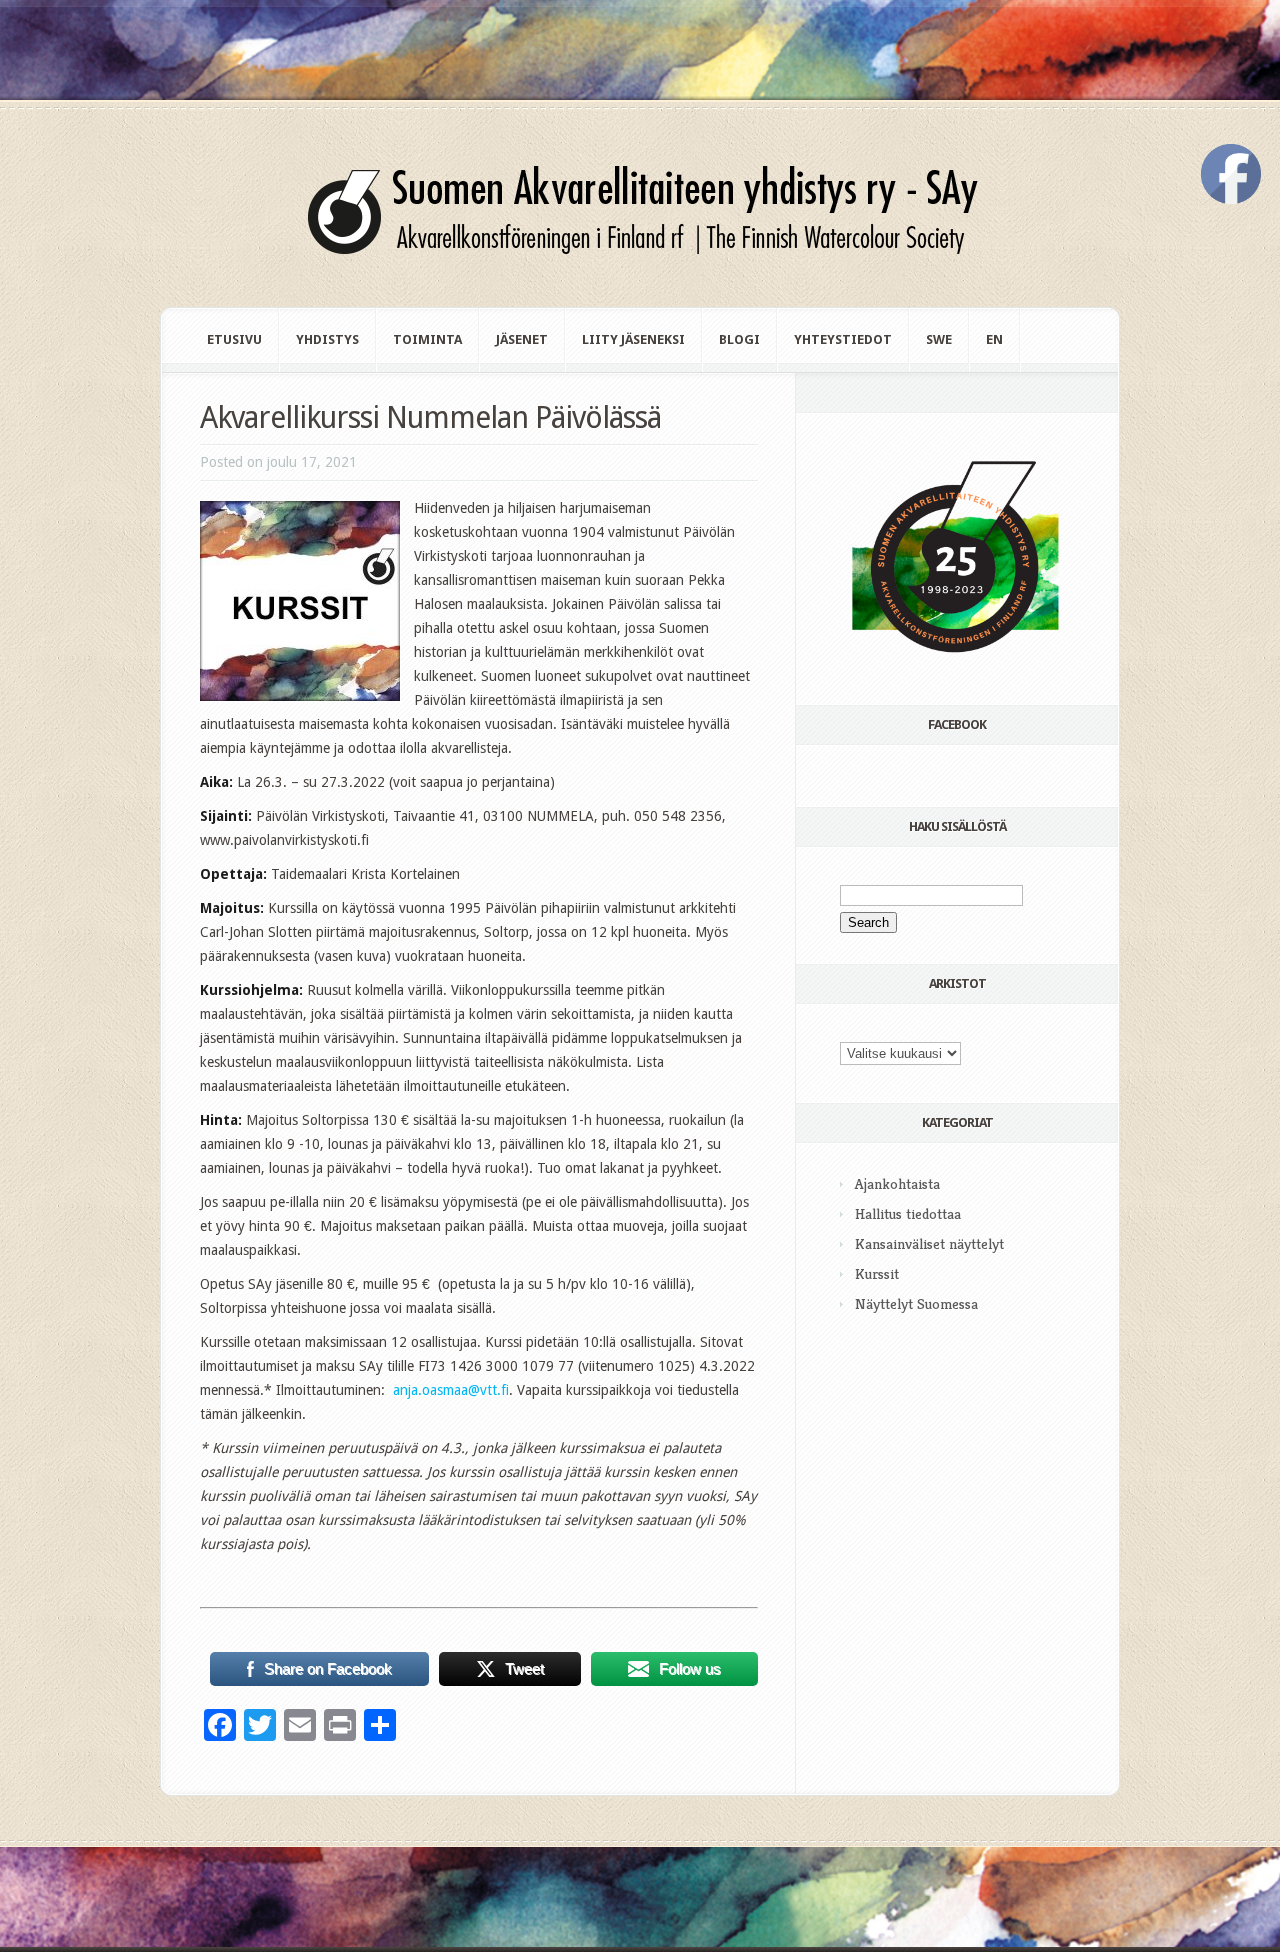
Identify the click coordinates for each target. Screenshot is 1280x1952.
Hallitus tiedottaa (908, 1213)
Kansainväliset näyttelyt (929, 1243)
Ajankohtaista (897, 1183)
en (994, 339)
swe (939, 339)
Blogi (739, 339)
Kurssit (877, 1273)
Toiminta (427, 339)
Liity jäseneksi (633, 339)
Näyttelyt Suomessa (916, 1303)
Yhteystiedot (843, 339)
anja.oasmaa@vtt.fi (451, 1390)
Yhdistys (327, 339)
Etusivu (234, 339)
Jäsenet (522, 339)
